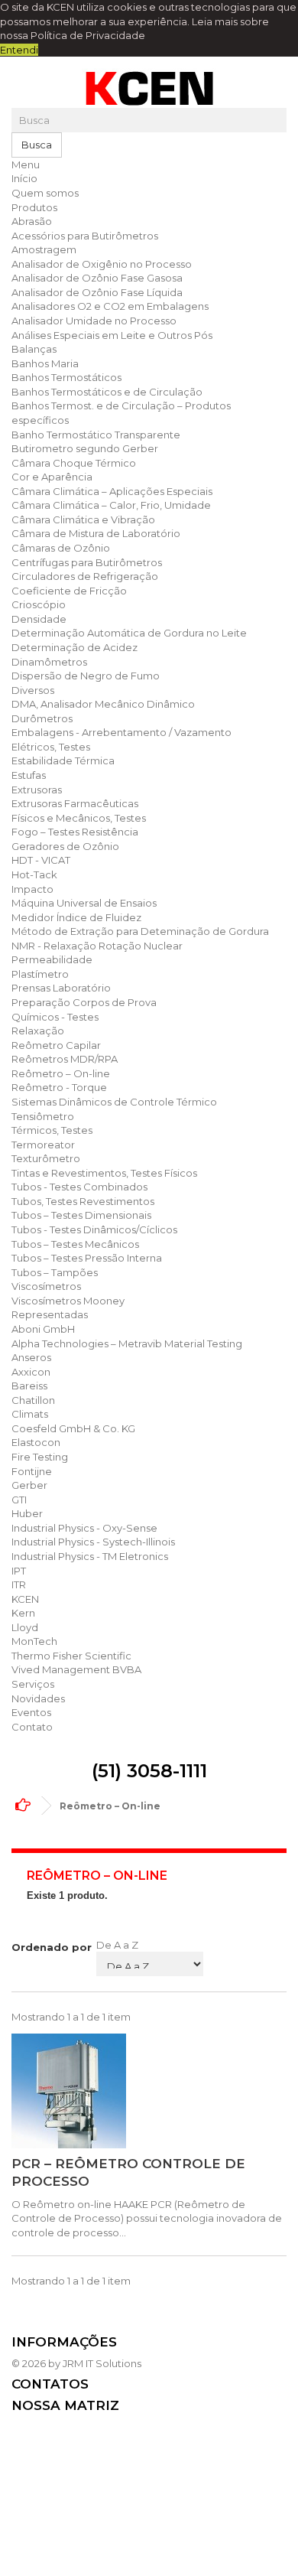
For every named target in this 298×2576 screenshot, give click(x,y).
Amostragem (44, 249)
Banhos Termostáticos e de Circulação (107, 392)
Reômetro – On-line (61, 1073)
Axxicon (31, 1372)
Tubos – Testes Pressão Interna (87, 1258)
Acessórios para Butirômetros (85, 236)
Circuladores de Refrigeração (85, 576)
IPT (19, 1571)
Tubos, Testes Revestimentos (83, 1201)
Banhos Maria (45, 363)
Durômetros (42, 718)
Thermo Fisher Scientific (71, 1656)
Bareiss (29, 1386)
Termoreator (43, 1145)
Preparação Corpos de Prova (84, 1002)
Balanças (34, 349)
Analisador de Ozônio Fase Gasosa (97, 278)
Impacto (32, 889)
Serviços (33, 1684)
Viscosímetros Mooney (68, 1301)
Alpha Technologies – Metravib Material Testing (127, 1343)
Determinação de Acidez (74, 647)
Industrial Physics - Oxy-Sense (84, 1528)
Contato (32, 1727)
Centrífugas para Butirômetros (87, 562)
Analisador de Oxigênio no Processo (102, 264)
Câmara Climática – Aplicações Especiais (112, 491)
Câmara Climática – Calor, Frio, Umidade (111, 505)
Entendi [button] (19, 50)
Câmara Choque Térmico (74, 463)
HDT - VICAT (41, 860)
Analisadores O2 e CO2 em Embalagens (110, 306)
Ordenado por (52, 1947)
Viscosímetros (46, 1286)
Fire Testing (40, 1457)
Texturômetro (46, 1158)
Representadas (50, 1314)
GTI (19, 1500)
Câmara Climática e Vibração (83, 519)
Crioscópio (39, 604)
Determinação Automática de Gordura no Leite (129, 633)
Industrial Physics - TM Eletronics (90, 1556)
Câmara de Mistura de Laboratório (96, 533)
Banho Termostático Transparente (96, 435)
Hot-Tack (34, 874)
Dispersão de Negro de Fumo (86, 676)
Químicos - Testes (55, 1017)
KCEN (25, 1599)
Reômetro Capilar (56, 1045)
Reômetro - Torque (59, 1087)
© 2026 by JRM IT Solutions (76, 2363)
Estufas (29, 775)
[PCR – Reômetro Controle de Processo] (149, 2091)
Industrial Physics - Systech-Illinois (93, 1542)
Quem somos (45, 193)
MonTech (34, 1641)
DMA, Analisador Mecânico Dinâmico (103, 704)
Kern (23, 1613)
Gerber (29, 1485)
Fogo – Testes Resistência (75, 832)
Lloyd (25, 1627)
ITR (19, 1584)
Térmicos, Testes (52, 1130)
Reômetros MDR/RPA (65, 1059)
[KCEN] (149, 88)
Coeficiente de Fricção (69, 591)
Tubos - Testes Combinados (79, 1187)
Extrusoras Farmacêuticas (75, 803)
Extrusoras (37, 790)
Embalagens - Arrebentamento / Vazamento (121, 732)
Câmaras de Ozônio (61, 548)
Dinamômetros (49, 662)
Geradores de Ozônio (65, 846)
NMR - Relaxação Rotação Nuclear (97, 946)
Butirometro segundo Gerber (85, 448)
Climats (30, 1414)
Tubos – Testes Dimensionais (81, 1215)
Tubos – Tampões (55, 1272)
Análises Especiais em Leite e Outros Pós (112, 335)
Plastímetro (40, 974)
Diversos (33, 690)
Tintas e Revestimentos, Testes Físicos (104, 1173)
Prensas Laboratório (61, 988)
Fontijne (32, 1471)
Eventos (31, 1712)
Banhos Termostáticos (66, 377)
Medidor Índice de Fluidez (76, 917)
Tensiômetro (43, 1116)
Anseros (31, 1357)
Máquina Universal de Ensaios (84, 903)
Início (24, 178)
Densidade (39, 619)
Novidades (38, 1698)
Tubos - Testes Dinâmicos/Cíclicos (94, 1229)
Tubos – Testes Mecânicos (75, 1244)
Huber (27, 1513)
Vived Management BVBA (76, 1669)
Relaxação (38, 1031)
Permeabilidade (52, 959)
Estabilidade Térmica (63, 760)
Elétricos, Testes (51, 747)
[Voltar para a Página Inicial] (27, 1806)
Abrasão (32, 221)
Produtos (34, 207)
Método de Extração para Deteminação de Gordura (140, 931)
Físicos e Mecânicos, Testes (79, 818)
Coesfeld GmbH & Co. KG (73, 1428)
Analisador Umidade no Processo (94, 321)
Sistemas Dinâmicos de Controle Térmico (114, 1102)
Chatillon (33, 1400)
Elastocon (36, 1442)
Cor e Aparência (52, 477)
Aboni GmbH (43, 1329)
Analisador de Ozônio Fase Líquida (97, 292)
